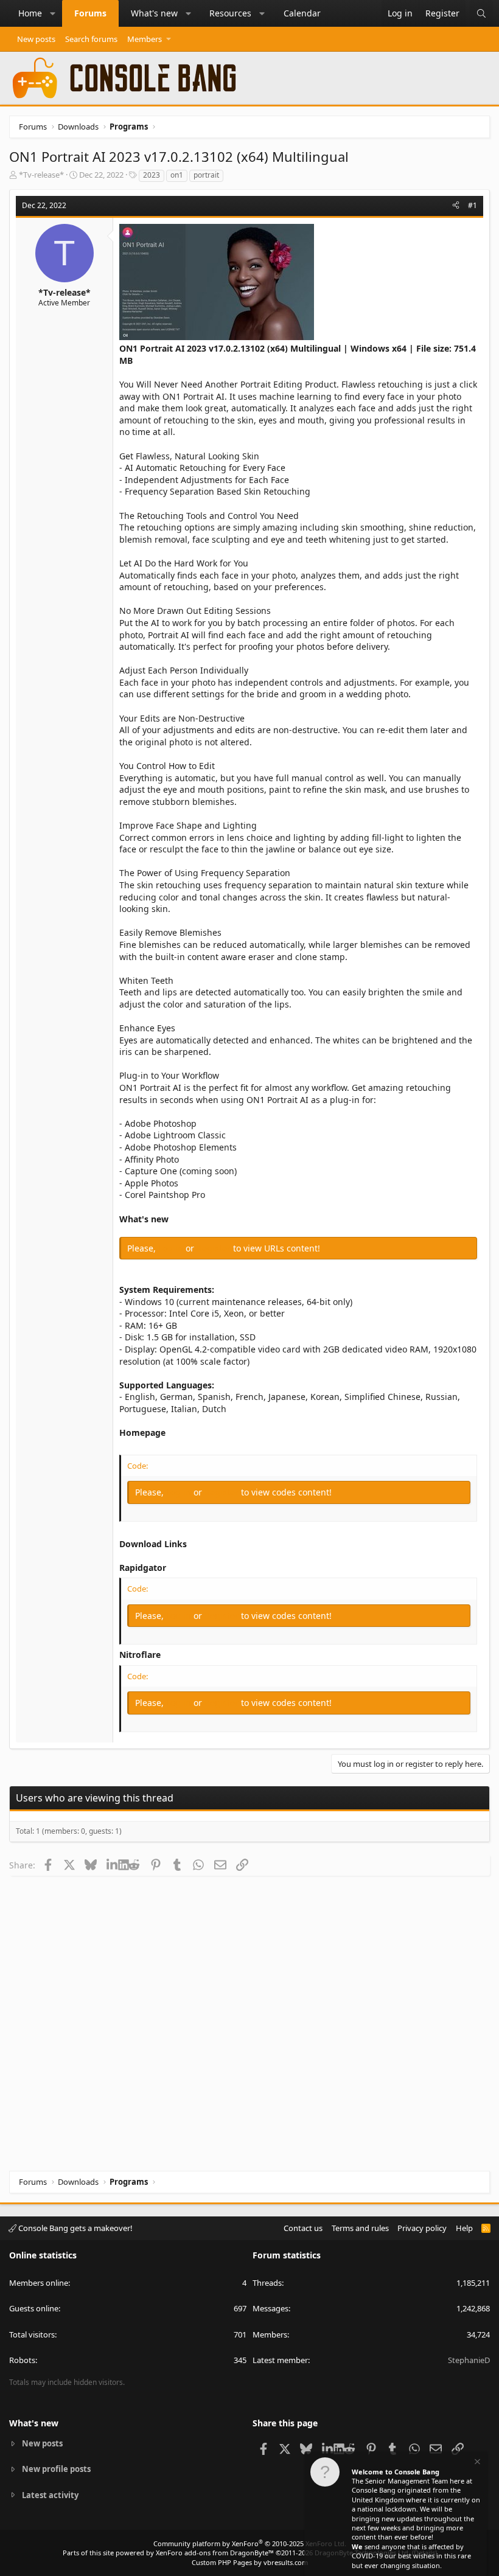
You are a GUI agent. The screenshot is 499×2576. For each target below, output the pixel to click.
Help (464, 2228)
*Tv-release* (41, 175)
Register (215, 1248)
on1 (177, 175)
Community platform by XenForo (250, 2543)
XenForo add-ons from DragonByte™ (215, 2553)
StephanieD (469, 2360)
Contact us (303, 2228)
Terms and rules (360, 2228)
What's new (154, 13)
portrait (206, 175)
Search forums (91, 39)
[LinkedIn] (112, 1865)
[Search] (481, 13)
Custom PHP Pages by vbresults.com (250, 2562)
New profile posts (56, 2469)
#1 (473, 205)
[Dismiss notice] (476, 2463)
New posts (36, 39)
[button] (53, 13)
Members (145, 39)
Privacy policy (422, 2228)
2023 (152, 175)
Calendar (302, 13)
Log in (172, 1248)
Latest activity (50, 2495)
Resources (230, 13)
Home (30, 13)
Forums (90, 13)
